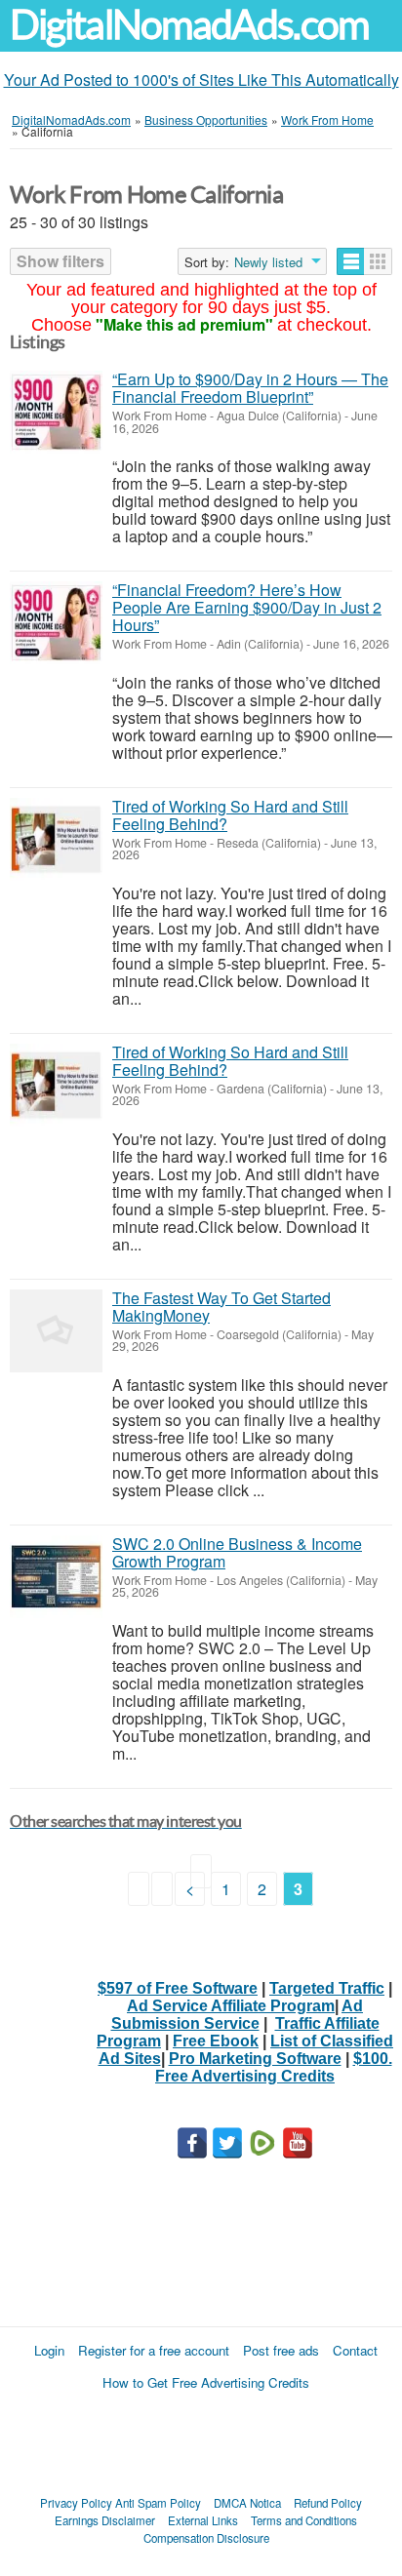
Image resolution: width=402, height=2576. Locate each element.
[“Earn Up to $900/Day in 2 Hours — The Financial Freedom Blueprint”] (56, 412)
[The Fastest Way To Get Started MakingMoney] (56, 1331)
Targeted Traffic (327, 1988)
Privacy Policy (76, 2503)
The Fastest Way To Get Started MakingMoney (221, 1307)
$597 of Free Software (178, 1988)
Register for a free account (154, 2350)
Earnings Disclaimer (105, 2520)
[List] (351, 261)
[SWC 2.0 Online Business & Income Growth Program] (56, 1577)
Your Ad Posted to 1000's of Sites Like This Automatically (201, 79)
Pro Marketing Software (255, 2059)
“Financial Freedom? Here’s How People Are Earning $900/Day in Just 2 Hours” (247, 607)
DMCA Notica (247, 2503)
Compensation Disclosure (206, 2538)
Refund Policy (328, 2503)
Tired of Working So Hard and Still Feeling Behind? (230, 815)
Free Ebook (216, 2041)
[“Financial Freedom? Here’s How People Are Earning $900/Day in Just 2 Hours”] (56, 623)
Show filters (60, 261)
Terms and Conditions (304, 2520)
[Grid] (378, 261)
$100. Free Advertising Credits (274, 2067)
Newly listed (268, 262)
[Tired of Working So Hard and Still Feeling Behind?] (56, 839)
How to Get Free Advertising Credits (206, 2382)
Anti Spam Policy (158, 2503)
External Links (203, 2520)
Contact (355, 2350)
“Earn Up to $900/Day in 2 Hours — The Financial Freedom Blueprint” (250, 388)
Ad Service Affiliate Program (231, 2006)
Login (49, 2350)
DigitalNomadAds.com (189, 25)
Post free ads (281, 2350)
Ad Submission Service (238, 2015)
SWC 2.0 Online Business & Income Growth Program (237, 1552)
